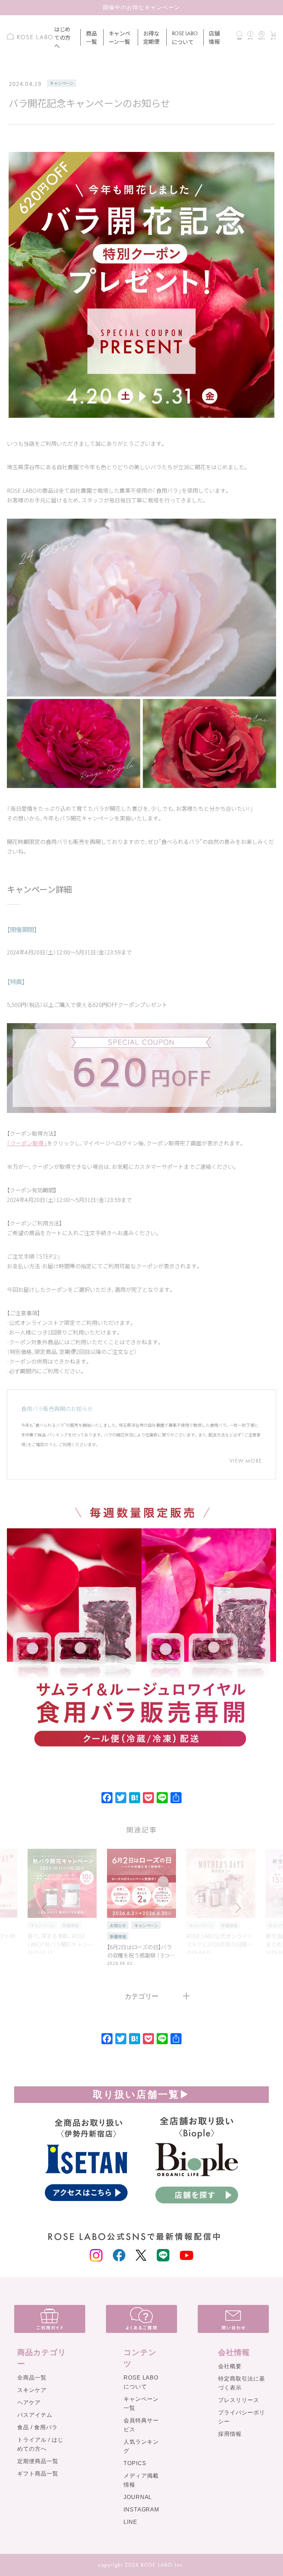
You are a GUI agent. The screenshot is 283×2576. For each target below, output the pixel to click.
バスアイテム (35, 2415)
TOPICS (135, 2463)
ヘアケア (29, 2402)
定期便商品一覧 (38, 2461)
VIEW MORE (246, 1461)
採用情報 (230, 2434)
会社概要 (230, 2366)
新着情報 (70, 1925)
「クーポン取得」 (27, 1143)
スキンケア (32, 2390)
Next (238, 1908)
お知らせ (118, 1925)
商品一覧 (91, 37)
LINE (130, 2522)
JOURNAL (138, 2497)
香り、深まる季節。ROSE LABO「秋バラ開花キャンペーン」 (60, 1940)
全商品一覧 (32, 2378)
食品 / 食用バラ (37, 2427)
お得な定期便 (151, 37)
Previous (45, 1908)
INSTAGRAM (141, 2510)
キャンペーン (62, 83)
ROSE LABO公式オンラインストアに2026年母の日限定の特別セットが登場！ (219, 1940)
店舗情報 (214, 37)
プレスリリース (239, 2400)
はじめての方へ (62, 37)
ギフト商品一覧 (38, 2474)
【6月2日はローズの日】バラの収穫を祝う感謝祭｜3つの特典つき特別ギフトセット (141, 1951)
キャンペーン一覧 (119, 37)
